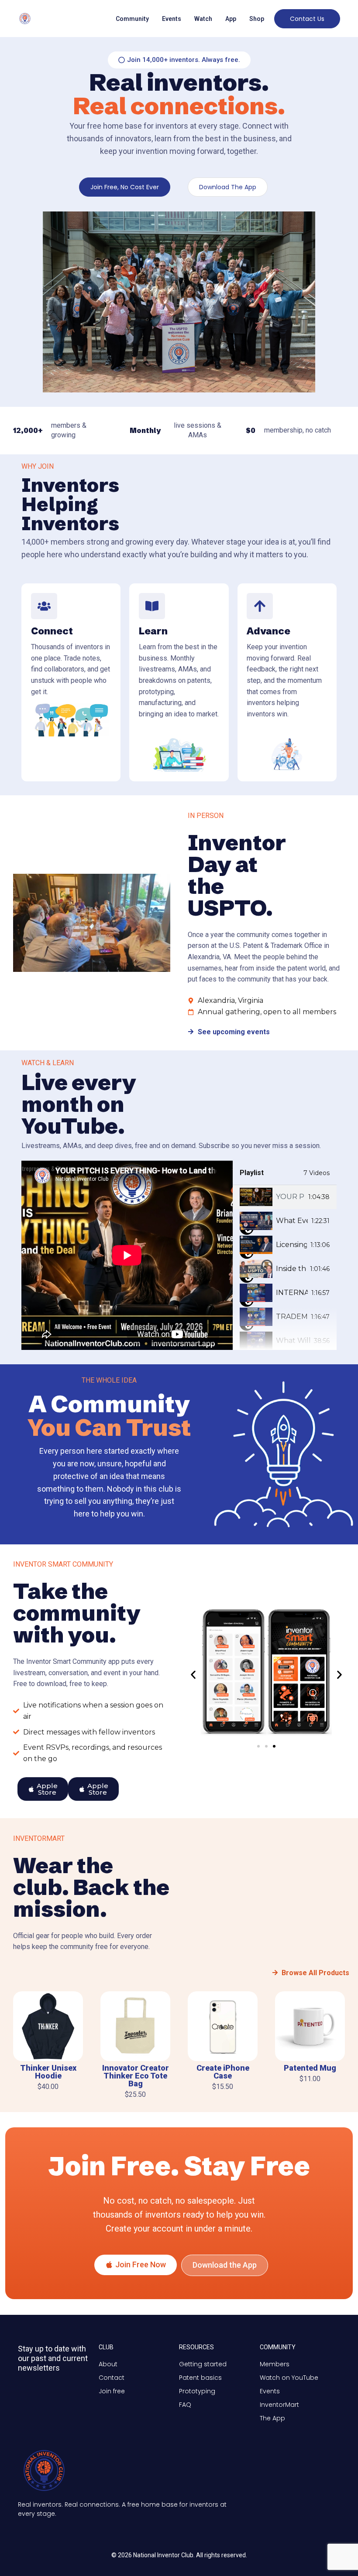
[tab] (285, 1197)
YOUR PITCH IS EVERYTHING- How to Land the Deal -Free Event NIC (290, 1197)
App (231, 19)
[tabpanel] (127, 1255)
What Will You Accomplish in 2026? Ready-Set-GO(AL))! (293, 1341)
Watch (203, 19)
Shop (257, 19)
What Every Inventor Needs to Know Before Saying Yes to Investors (292, 1221)
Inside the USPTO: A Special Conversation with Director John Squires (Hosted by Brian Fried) (291, 1269)
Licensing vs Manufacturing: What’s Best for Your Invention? (291, 1245)
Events (172, 19)
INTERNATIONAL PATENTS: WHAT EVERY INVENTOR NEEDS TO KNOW (292, 1293)
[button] (193, 1675)
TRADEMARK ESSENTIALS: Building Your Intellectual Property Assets (292, 1317)
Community (132, 19)
